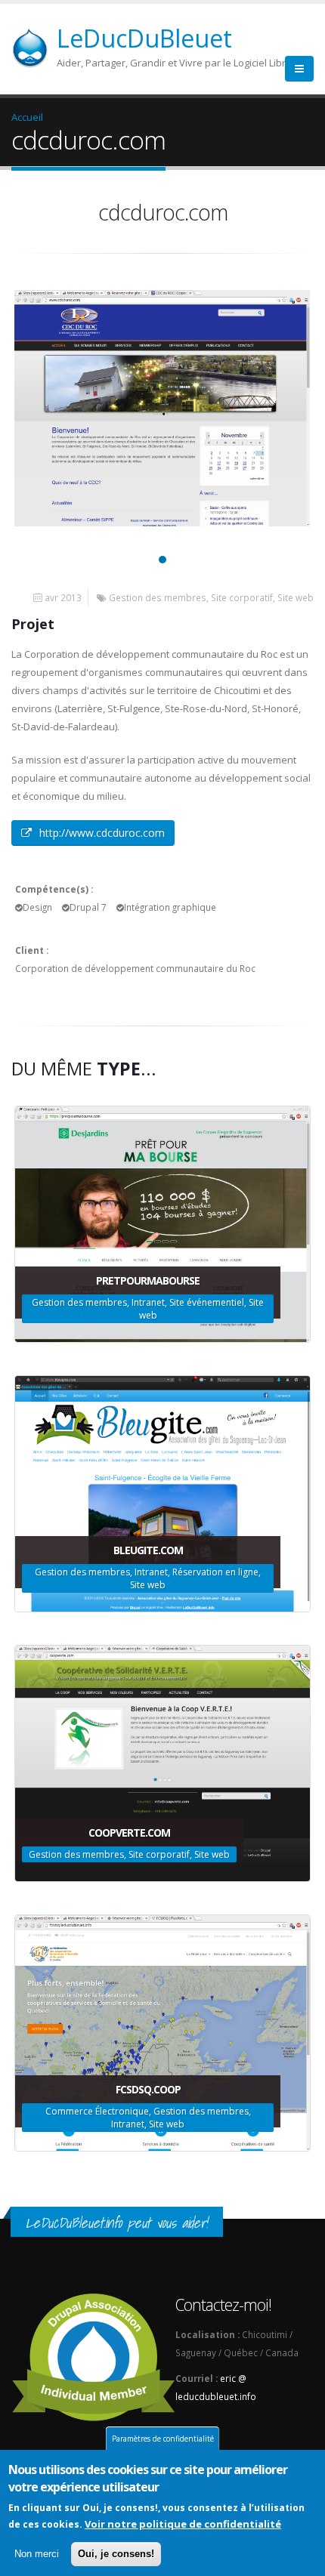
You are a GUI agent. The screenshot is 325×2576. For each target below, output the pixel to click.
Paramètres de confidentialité (163, 2439)
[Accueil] (39, 47)
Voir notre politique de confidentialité (183, 2524)
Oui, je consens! (116, 2554)
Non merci (37, 2554)
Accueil (27, 117)
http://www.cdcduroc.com (102, 833)
